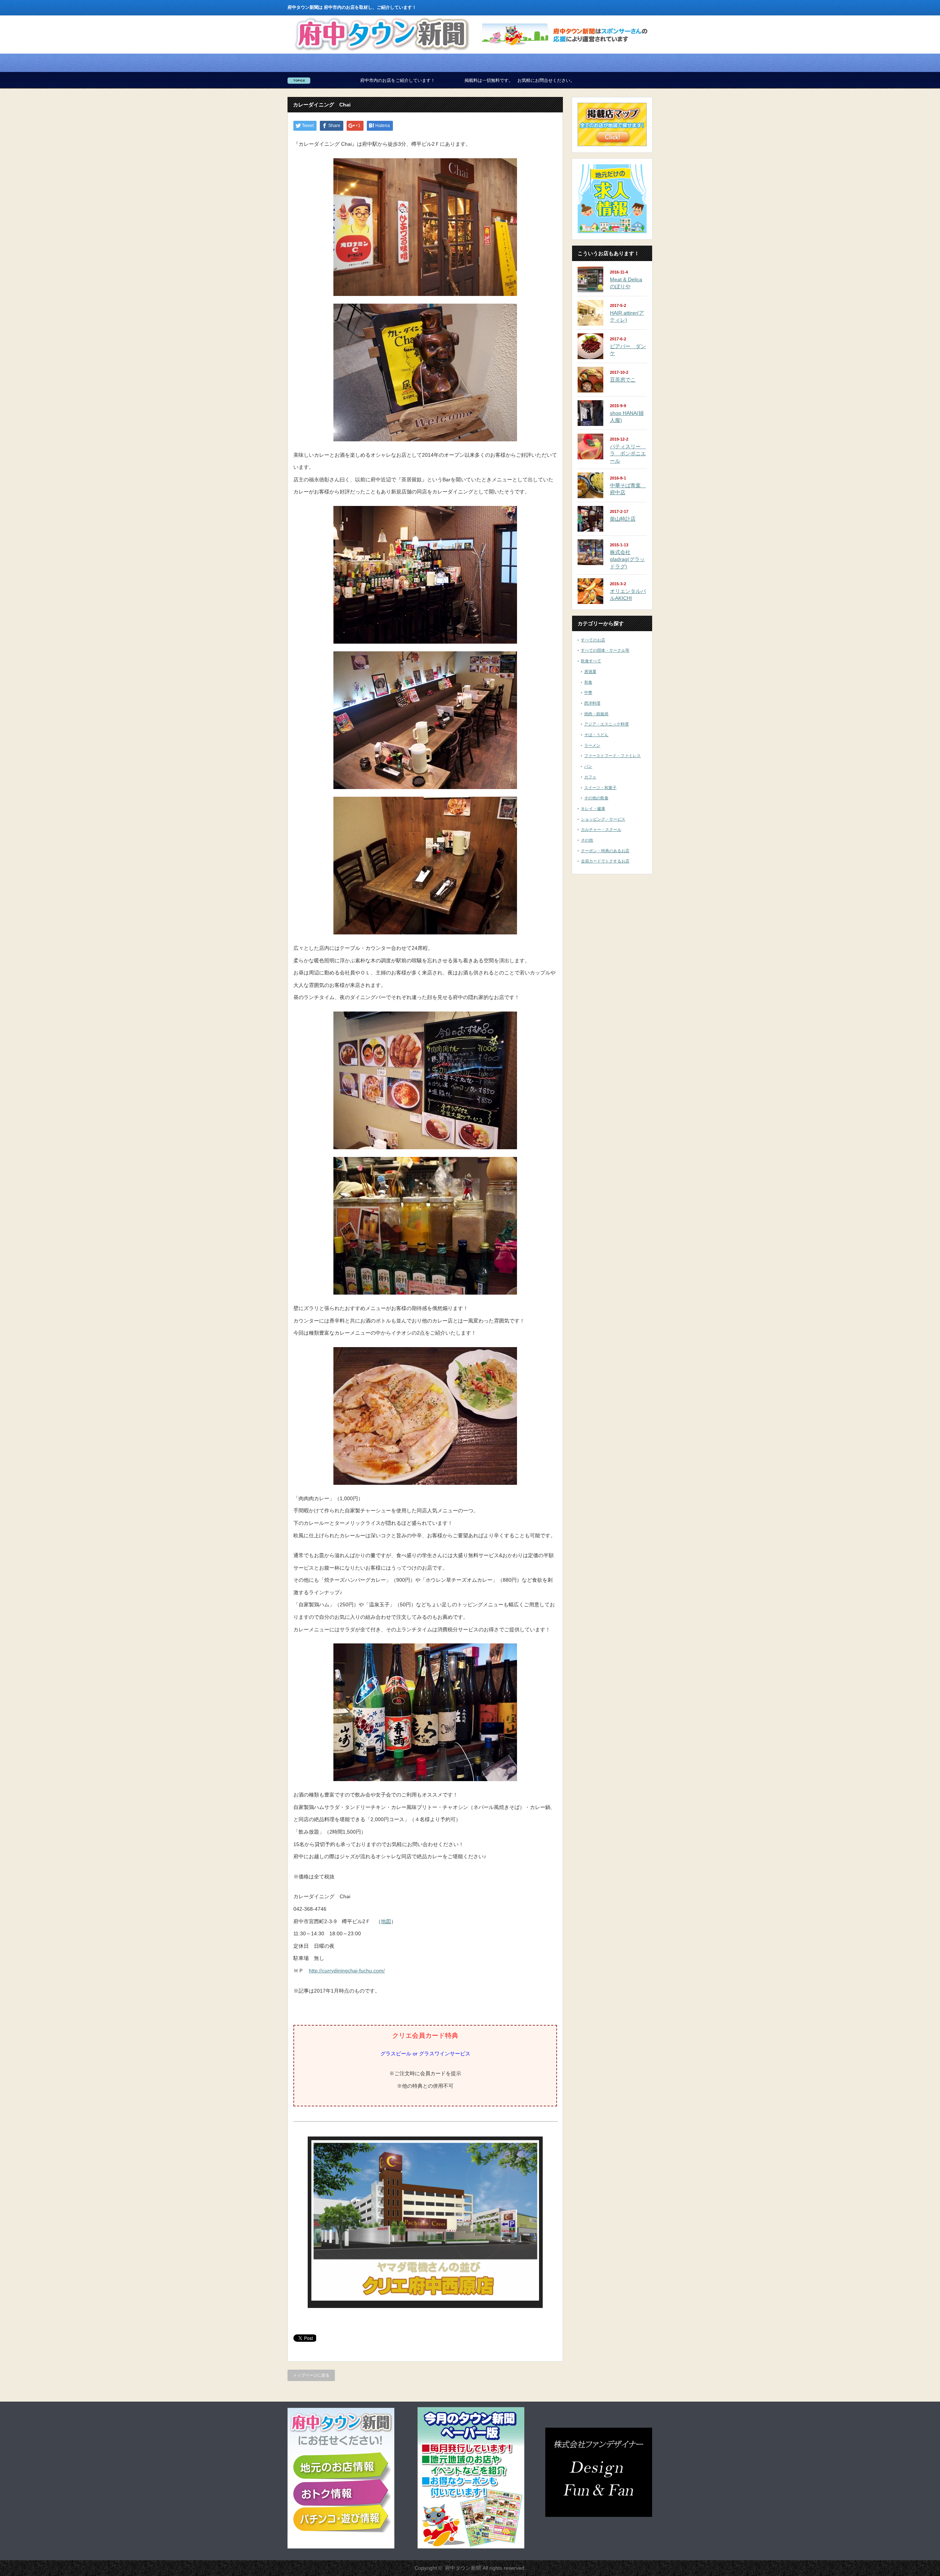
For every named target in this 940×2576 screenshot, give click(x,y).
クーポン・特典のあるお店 (605, 851)
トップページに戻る (311, 2375)
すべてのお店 (593, 640)
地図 (386, 1921)
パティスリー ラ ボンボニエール (628, 454)
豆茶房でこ (623, 380)
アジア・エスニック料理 (606, 724)
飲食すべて (591, 661)
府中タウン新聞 (463, 2568)
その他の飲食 (596, 798)
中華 (588, 692)
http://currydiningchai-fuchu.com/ (347, 1971)
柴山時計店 (623, 519)
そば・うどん (596, 735)
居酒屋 (590, 672)
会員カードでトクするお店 (605, 861)
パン (588, 766)
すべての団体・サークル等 (605, 650)
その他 (587, 840)
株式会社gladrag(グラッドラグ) (627, 559)
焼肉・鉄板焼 (596, 714)
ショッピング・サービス (603, 819)
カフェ (590, 777)
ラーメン (592, 745)
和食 (588, 682)
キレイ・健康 (593, 808)
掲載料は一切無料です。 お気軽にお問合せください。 (333, 80)
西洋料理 (592, 703)
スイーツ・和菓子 (600, 788)
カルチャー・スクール (601, 829)
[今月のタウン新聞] (471, 2547)
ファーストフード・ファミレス (612, 756)
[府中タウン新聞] (382, 51)
